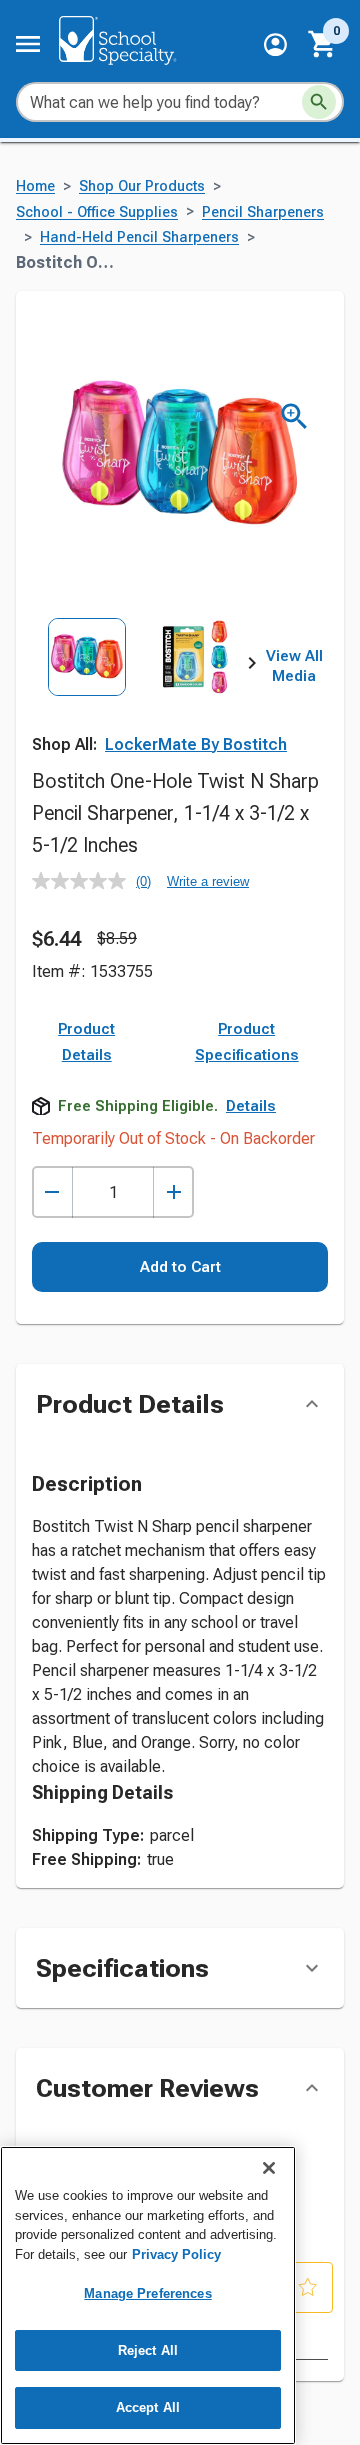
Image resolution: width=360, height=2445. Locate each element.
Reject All (148, 2350)
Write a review (208, 881)
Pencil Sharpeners (263, 212)
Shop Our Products (142, 186)
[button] (275, 44)
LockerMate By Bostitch (196, 744)
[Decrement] (52, 1192)
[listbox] (142, 686)
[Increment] (173, 1192)
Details (251, 1106)
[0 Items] (323, 44)
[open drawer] (28, 44)
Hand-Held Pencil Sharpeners (139, 237)
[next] (252, 667)
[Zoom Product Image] (294, 416)
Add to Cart (180, 1267)
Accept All (148, 2407)
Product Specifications (247, 1042)
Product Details (86, 1042)
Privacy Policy (176, 2254)
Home (35, 186)
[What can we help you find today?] (319, 102)
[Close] (269, 2168)
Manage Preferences (147, 2293)
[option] (87, 686)
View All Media (294, 666)
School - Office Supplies (97, 212)
